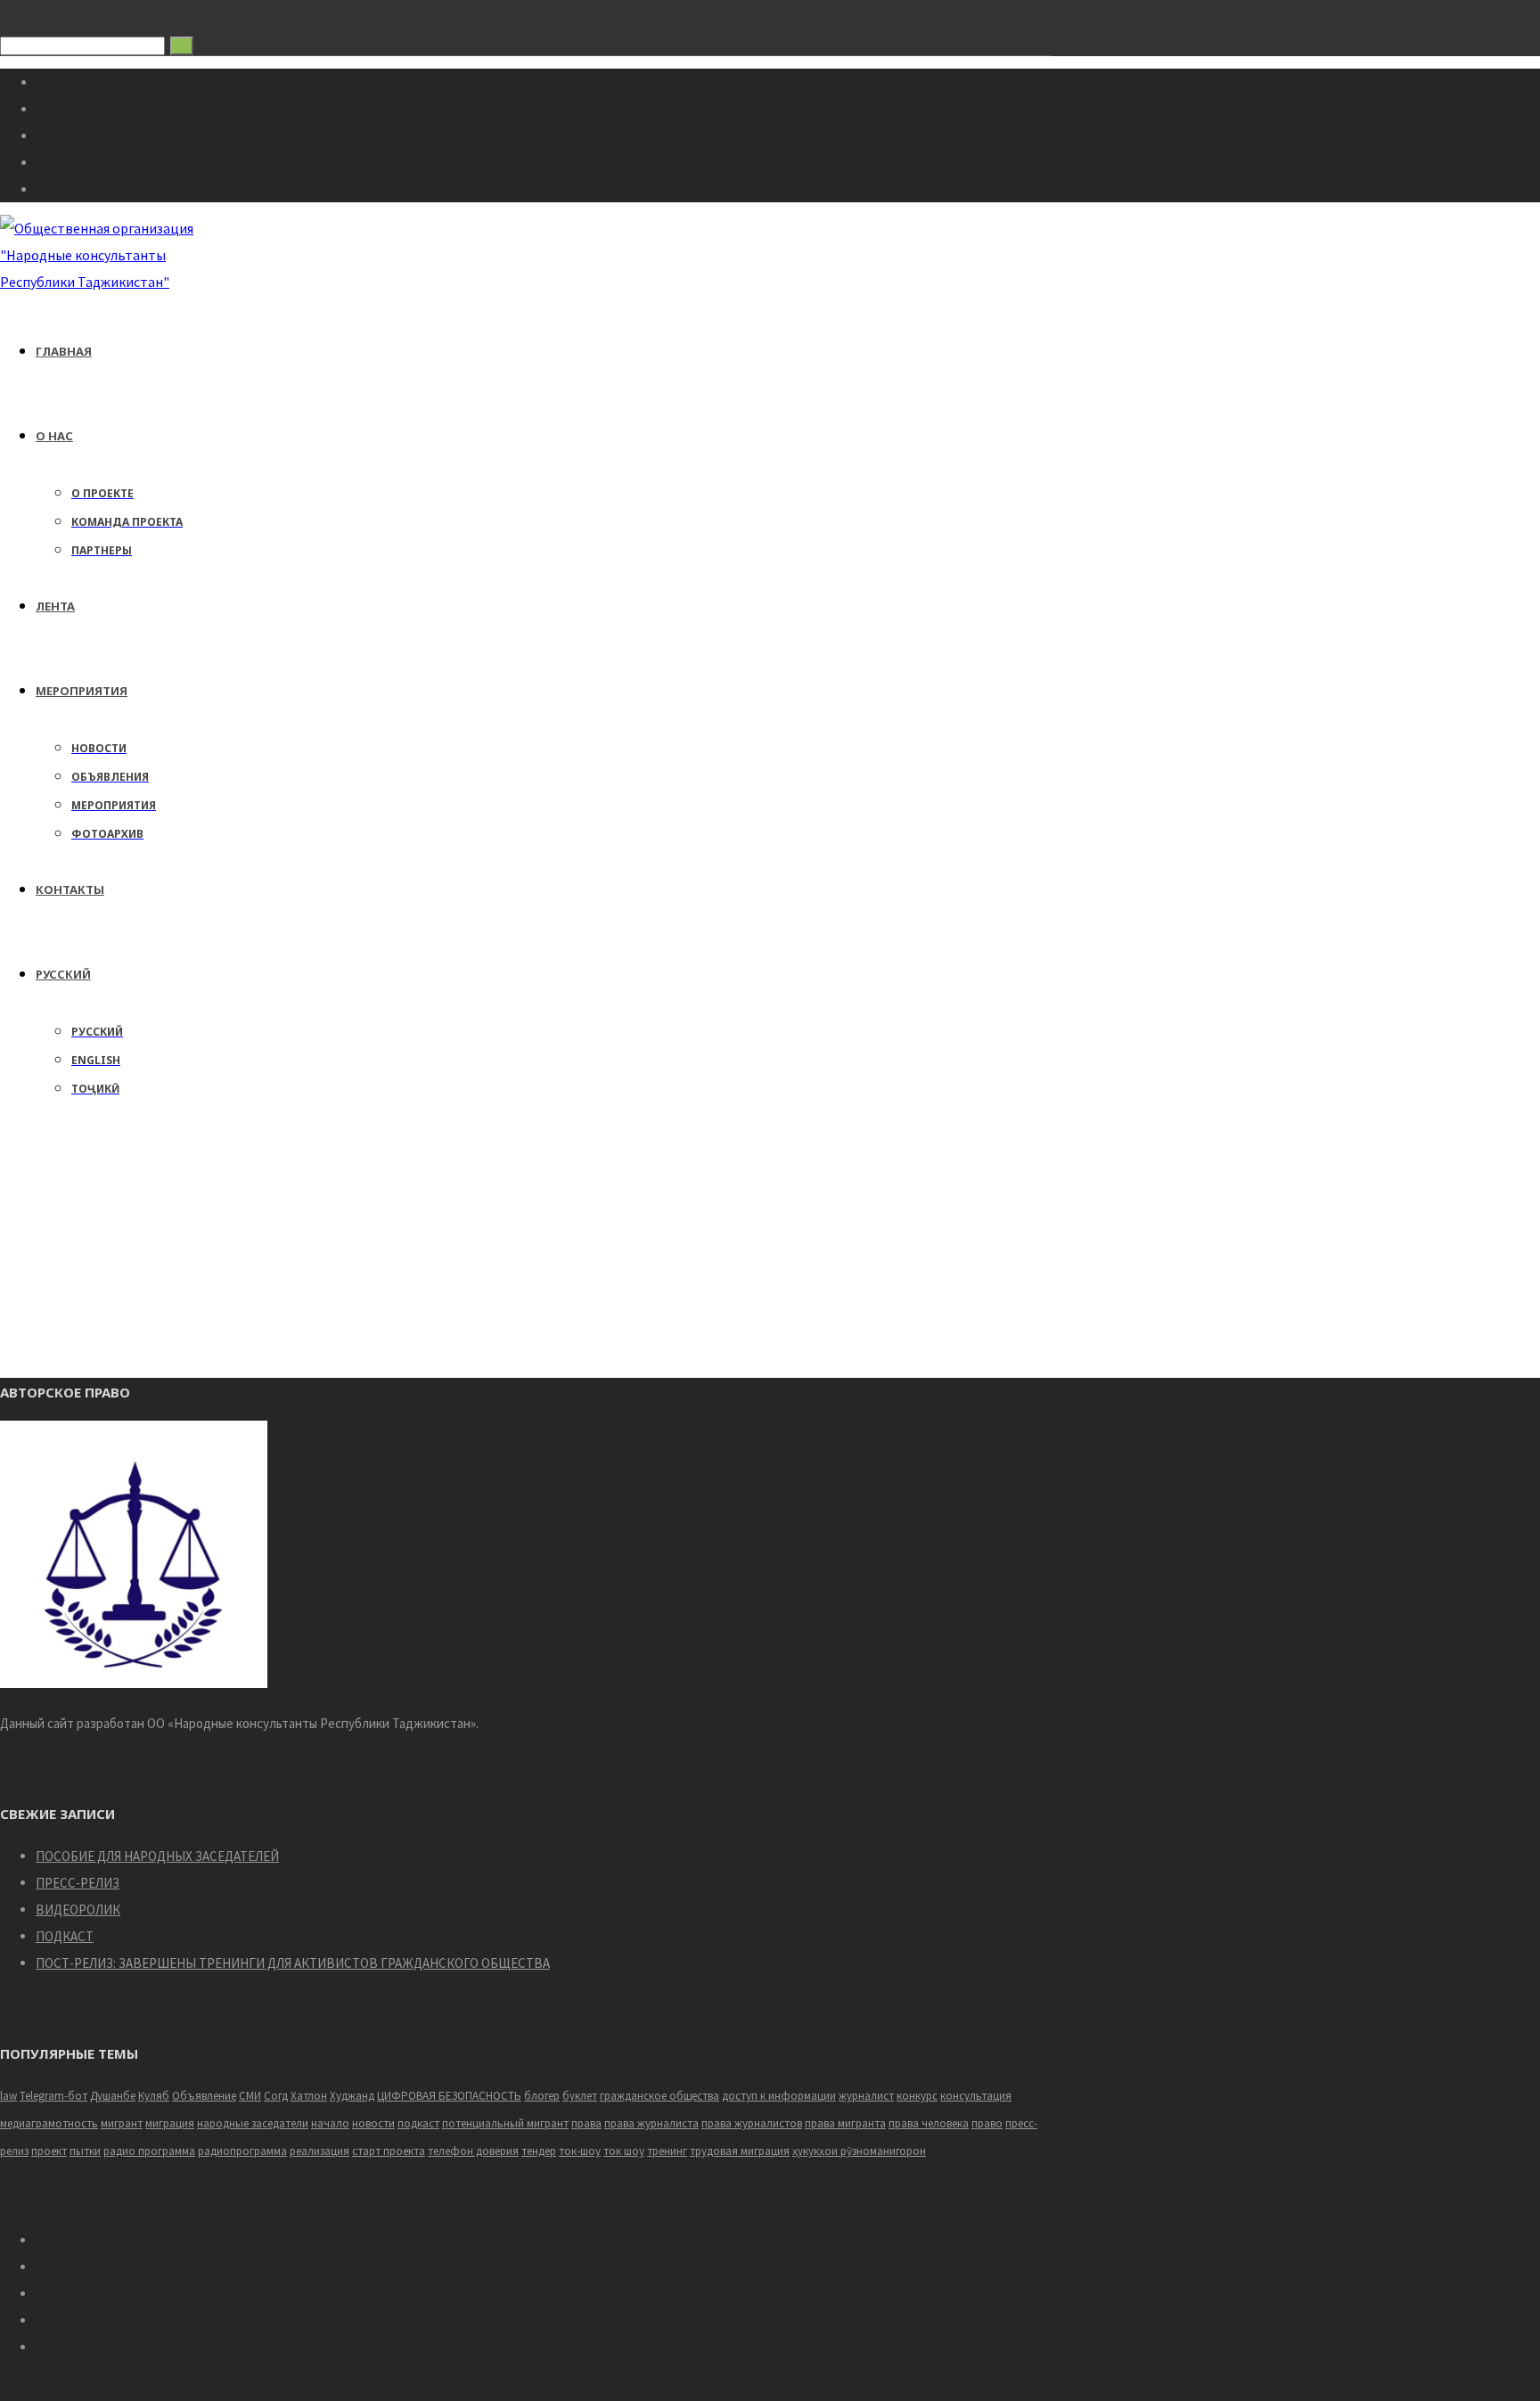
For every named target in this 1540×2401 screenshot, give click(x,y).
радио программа (149, 2151)
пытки (85, 2151)
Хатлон (309, 2096)
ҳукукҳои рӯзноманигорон (859, 2151)
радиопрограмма (242, 2151)
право (987, 2123)
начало (330, 2123)
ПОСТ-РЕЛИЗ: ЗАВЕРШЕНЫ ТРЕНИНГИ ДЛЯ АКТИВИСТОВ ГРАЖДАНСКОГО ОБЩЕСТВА (293, 1963)
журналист (866, 2096)
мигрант (122, 2123)
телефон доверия (473, 2151)
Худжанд (352, 2096)
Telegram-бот (53, 2096)
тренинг (667, 2151)
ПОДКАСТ (65, 1936)
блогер (542, 2096)
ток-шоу (580, 2151)
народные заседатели (253, 2123)
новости (373, 2123)
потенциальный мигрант (505, 2123)
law (8, 2096)
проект (49, 2151)
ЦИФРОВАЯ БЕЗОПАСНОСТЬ (449, 2096)
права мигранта (845, 2123)
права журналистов (752, 2123)
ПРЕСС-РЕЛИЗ (78, 1883)
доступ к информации (779, 2096)
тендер (539, 2151)
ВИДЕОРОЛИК (78, 1909)
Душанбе (113, 2096)
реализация (319, 2151)
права (586, 2123)
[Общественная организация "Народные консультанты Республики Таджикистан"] (99, 282)
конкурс (917, 2096)
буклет (580, 2096)
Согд (276, 2096)
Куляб (154, 2096)
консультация (976, 2096)
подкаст (418, 2123)
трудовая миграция (740, 2151)
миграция (170, 2123)
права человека (929, 2123)
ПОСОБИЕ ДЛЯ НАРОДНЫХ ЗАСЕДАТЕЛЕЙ (157, 1856)
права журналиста (651, 2123)
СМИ (250, 2096)
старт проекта (389, 2151)
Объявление (204, 2096)
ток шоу (624, 2151)
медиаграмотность (49, 2123)
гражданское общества (659, 2096)
